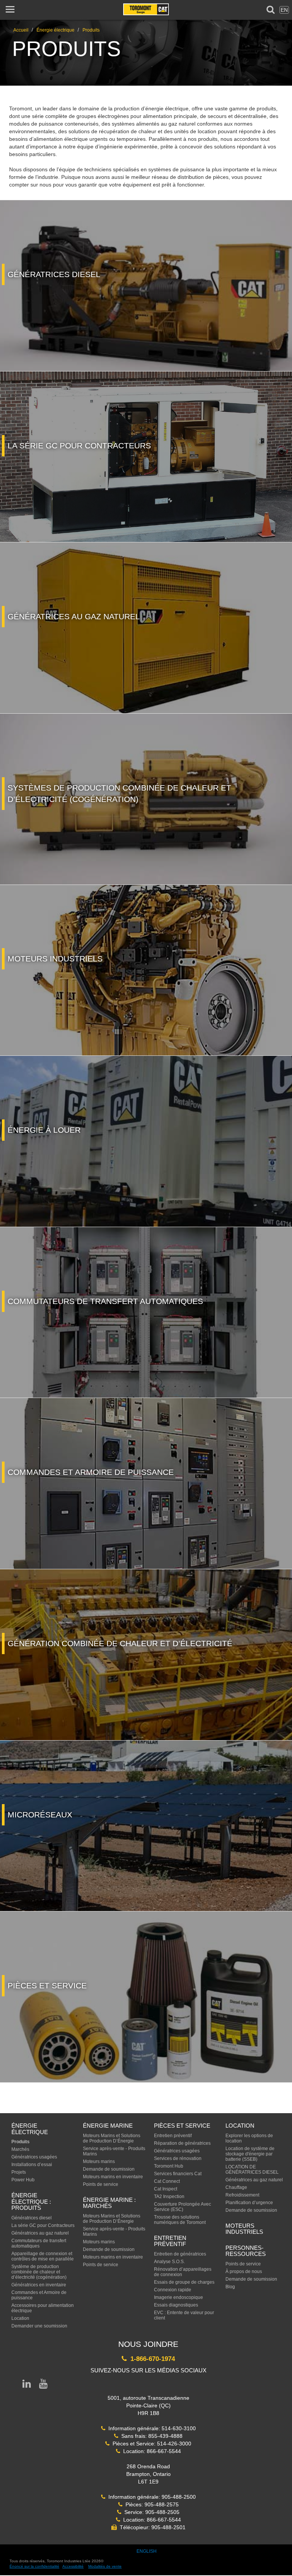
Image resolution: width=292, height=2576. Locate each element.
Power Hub (23, 2180)
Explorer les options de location (249, 2138)
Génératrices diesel (32, 2218)
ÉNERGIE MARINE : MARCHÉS (109, 2203)
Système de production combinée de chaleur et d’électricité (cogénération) (39, 2272)
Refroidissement (242, 2195)
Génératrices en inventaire (39, 2285)
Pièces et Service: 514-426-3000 (150, 2444)
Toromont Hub (169, 2166)
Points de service (101, 2184)
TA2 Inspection (169, 2197)
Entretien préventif (173, 2136)
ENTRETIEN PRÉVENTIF (170, 2241)
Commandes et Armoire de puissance (39, 2295)
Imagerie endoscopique (179, 2297)
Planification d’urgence (249, 2203)
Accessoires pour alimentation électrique (43, 2308)
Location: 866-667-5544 (151, 2451)
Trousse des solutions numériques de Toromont (180, 2220)
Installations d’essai (32, 2165)
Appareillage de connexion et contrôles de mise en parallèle (43, 2256)
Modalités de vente (105, 2566)
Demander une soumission (39, 2326)
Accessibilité (73, 2566)
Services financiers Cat (178, 2174)
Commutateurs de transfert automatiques (39, 2243)
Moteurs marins (99, 2162)
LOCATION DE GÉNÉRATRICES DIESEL (252, 2170)
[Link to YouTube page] (43, 2385)
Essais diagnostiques (176, 2305)
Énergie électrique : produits (31, 2201)
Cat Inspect (166, 2189)
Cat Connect (167, 2181)
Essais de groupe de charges (184, 2282)
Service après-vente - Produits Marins (114, 2151)
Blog (230, 2287)
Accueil (21, 30)
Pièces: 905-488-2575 (151, 2504)
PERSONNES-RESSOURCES (246, 2251)
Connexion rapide (173, 2290)
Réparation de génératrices (182, 2143)
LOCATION (240, 2126)
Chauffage (236, 2187)
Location (20, 2318)
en (284, 10)
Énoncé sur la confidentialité (34, 2566)
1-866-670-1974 (151, 2359)
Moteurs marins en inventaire (113, 2177)
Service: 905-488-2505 (150, 2512)
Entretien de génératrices (180, 2254)
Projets (19, 2172)
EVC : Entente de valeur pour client (184, 2315)
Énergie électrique (56, 30)
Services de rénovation (178, 2158)
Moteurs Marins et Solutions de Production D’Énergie (112, 2138)
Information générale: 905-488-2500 (151, 2497)
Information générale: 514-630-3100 (151, 2428)
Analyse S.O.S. (169, 2262)
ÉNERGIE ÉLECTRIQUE (30, 2129)
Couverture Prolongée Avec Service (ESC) (182, 2207)
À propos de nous (244, 2272)
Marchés (20, 2149)
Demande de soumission (109, 2169)
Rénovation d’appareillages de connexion (183, 2272)
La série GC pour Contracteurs (43, 2225)
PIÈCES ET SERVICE (182, 2126)
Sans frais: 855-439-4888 (150, 2436)
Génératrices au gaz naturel (40, 2233)
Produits (91, 30)
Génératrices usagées (34, 2157)
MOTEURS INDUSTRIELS (244, 2229)
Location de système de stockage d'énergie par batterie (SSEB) (250, 2154)
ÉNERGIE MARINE (108, 2126)
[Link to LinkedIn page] (27, 2385)
